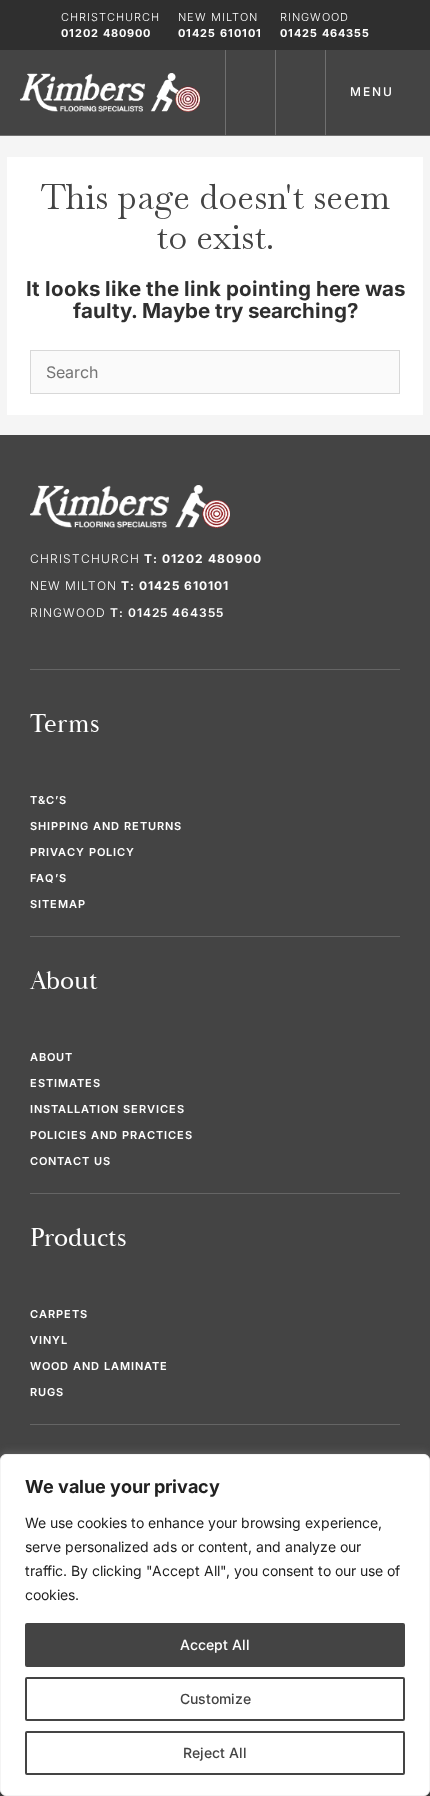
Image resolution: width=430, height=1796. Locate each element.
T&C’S (48, 800)
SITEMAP (58, 904)
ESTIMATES (65, 1083)
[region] (215, 1625)
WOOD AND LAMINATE (99, 1366)
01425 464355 (325, 33)
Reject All (215, 1752)
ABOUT (51, 1057)
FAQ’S (48, 878)
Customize (215, 1698)
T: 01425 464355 (167, 612)
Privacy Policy (82, 852)
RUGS (47, 1392)
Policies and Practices (111, 1135)
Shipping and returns (106, 826)
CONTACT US (70, 1161)
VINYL (49, 1340)
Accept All (215, 1644)
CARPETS (59, 1314)
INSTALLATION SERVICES (107, 1109)
